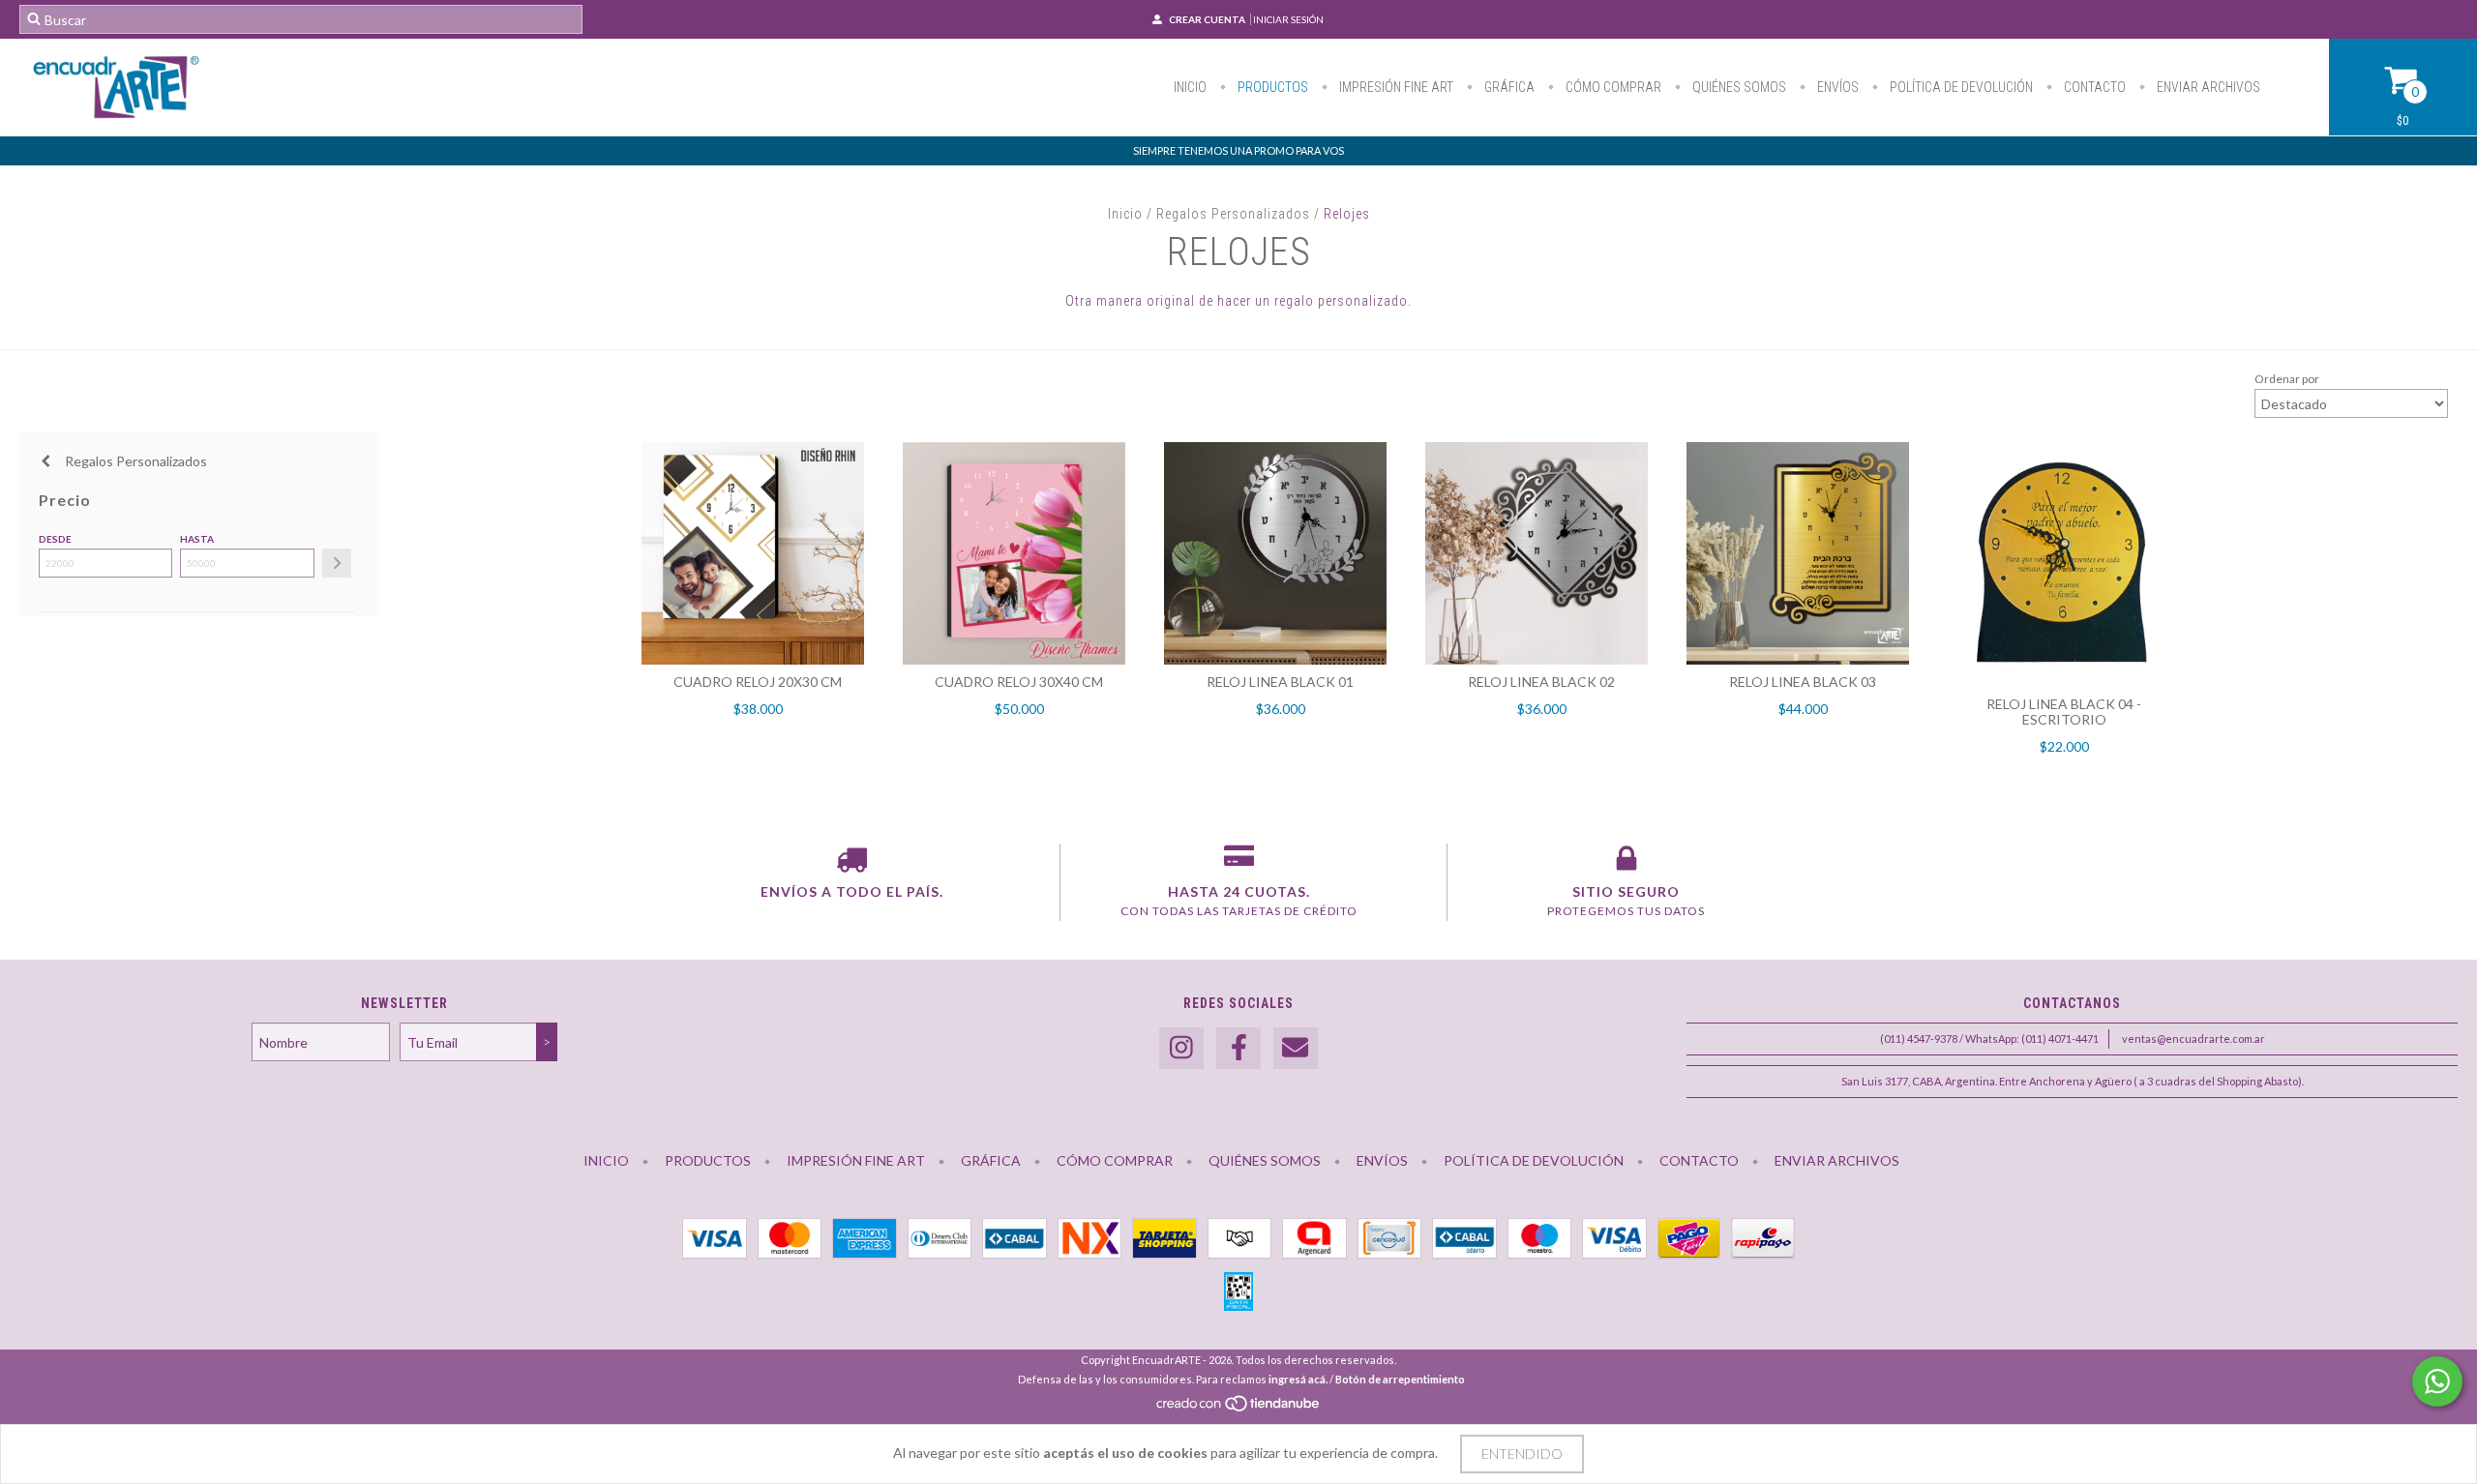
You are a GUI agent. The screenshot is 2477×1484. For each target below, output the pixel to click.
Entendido (1522, 1454)
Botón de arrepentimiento (1400, 1379)
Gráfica (1508, 87)
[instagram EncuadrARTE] (1181, 1048)
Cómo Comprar (1612, 87)
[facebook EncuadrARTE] (1238, 1048)
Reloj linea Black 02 (1541, 682)
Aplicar (337, 563)
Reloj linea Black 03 (1803, 682)
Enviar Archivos (2207, 87)
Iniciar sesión (1288, 19)
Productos (1271, 87)
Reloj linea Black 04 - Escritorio (2064, 712)
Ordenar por (2287, 379)
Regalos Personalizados (1233, 214)
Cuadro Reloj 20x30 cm (758, 682)
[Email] (1296, 1048)
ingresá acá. (1298, 1379)
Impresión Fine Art (1395, 87)
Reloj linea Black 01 (1280, 682)
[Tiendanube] (1239, 1409)
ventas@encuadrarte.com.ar (2193, 1039)
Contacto (2093, 87)
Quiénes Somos (1738, 87)
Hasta (197, 539)
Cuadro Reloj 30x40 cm (1019, 682)
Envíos (1836, 87)
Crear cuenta (1207, 19)
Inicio (1190, 87)
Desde (55, 539)
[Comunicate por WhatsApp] (2437, 1381)
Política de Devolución (1960, 87)
